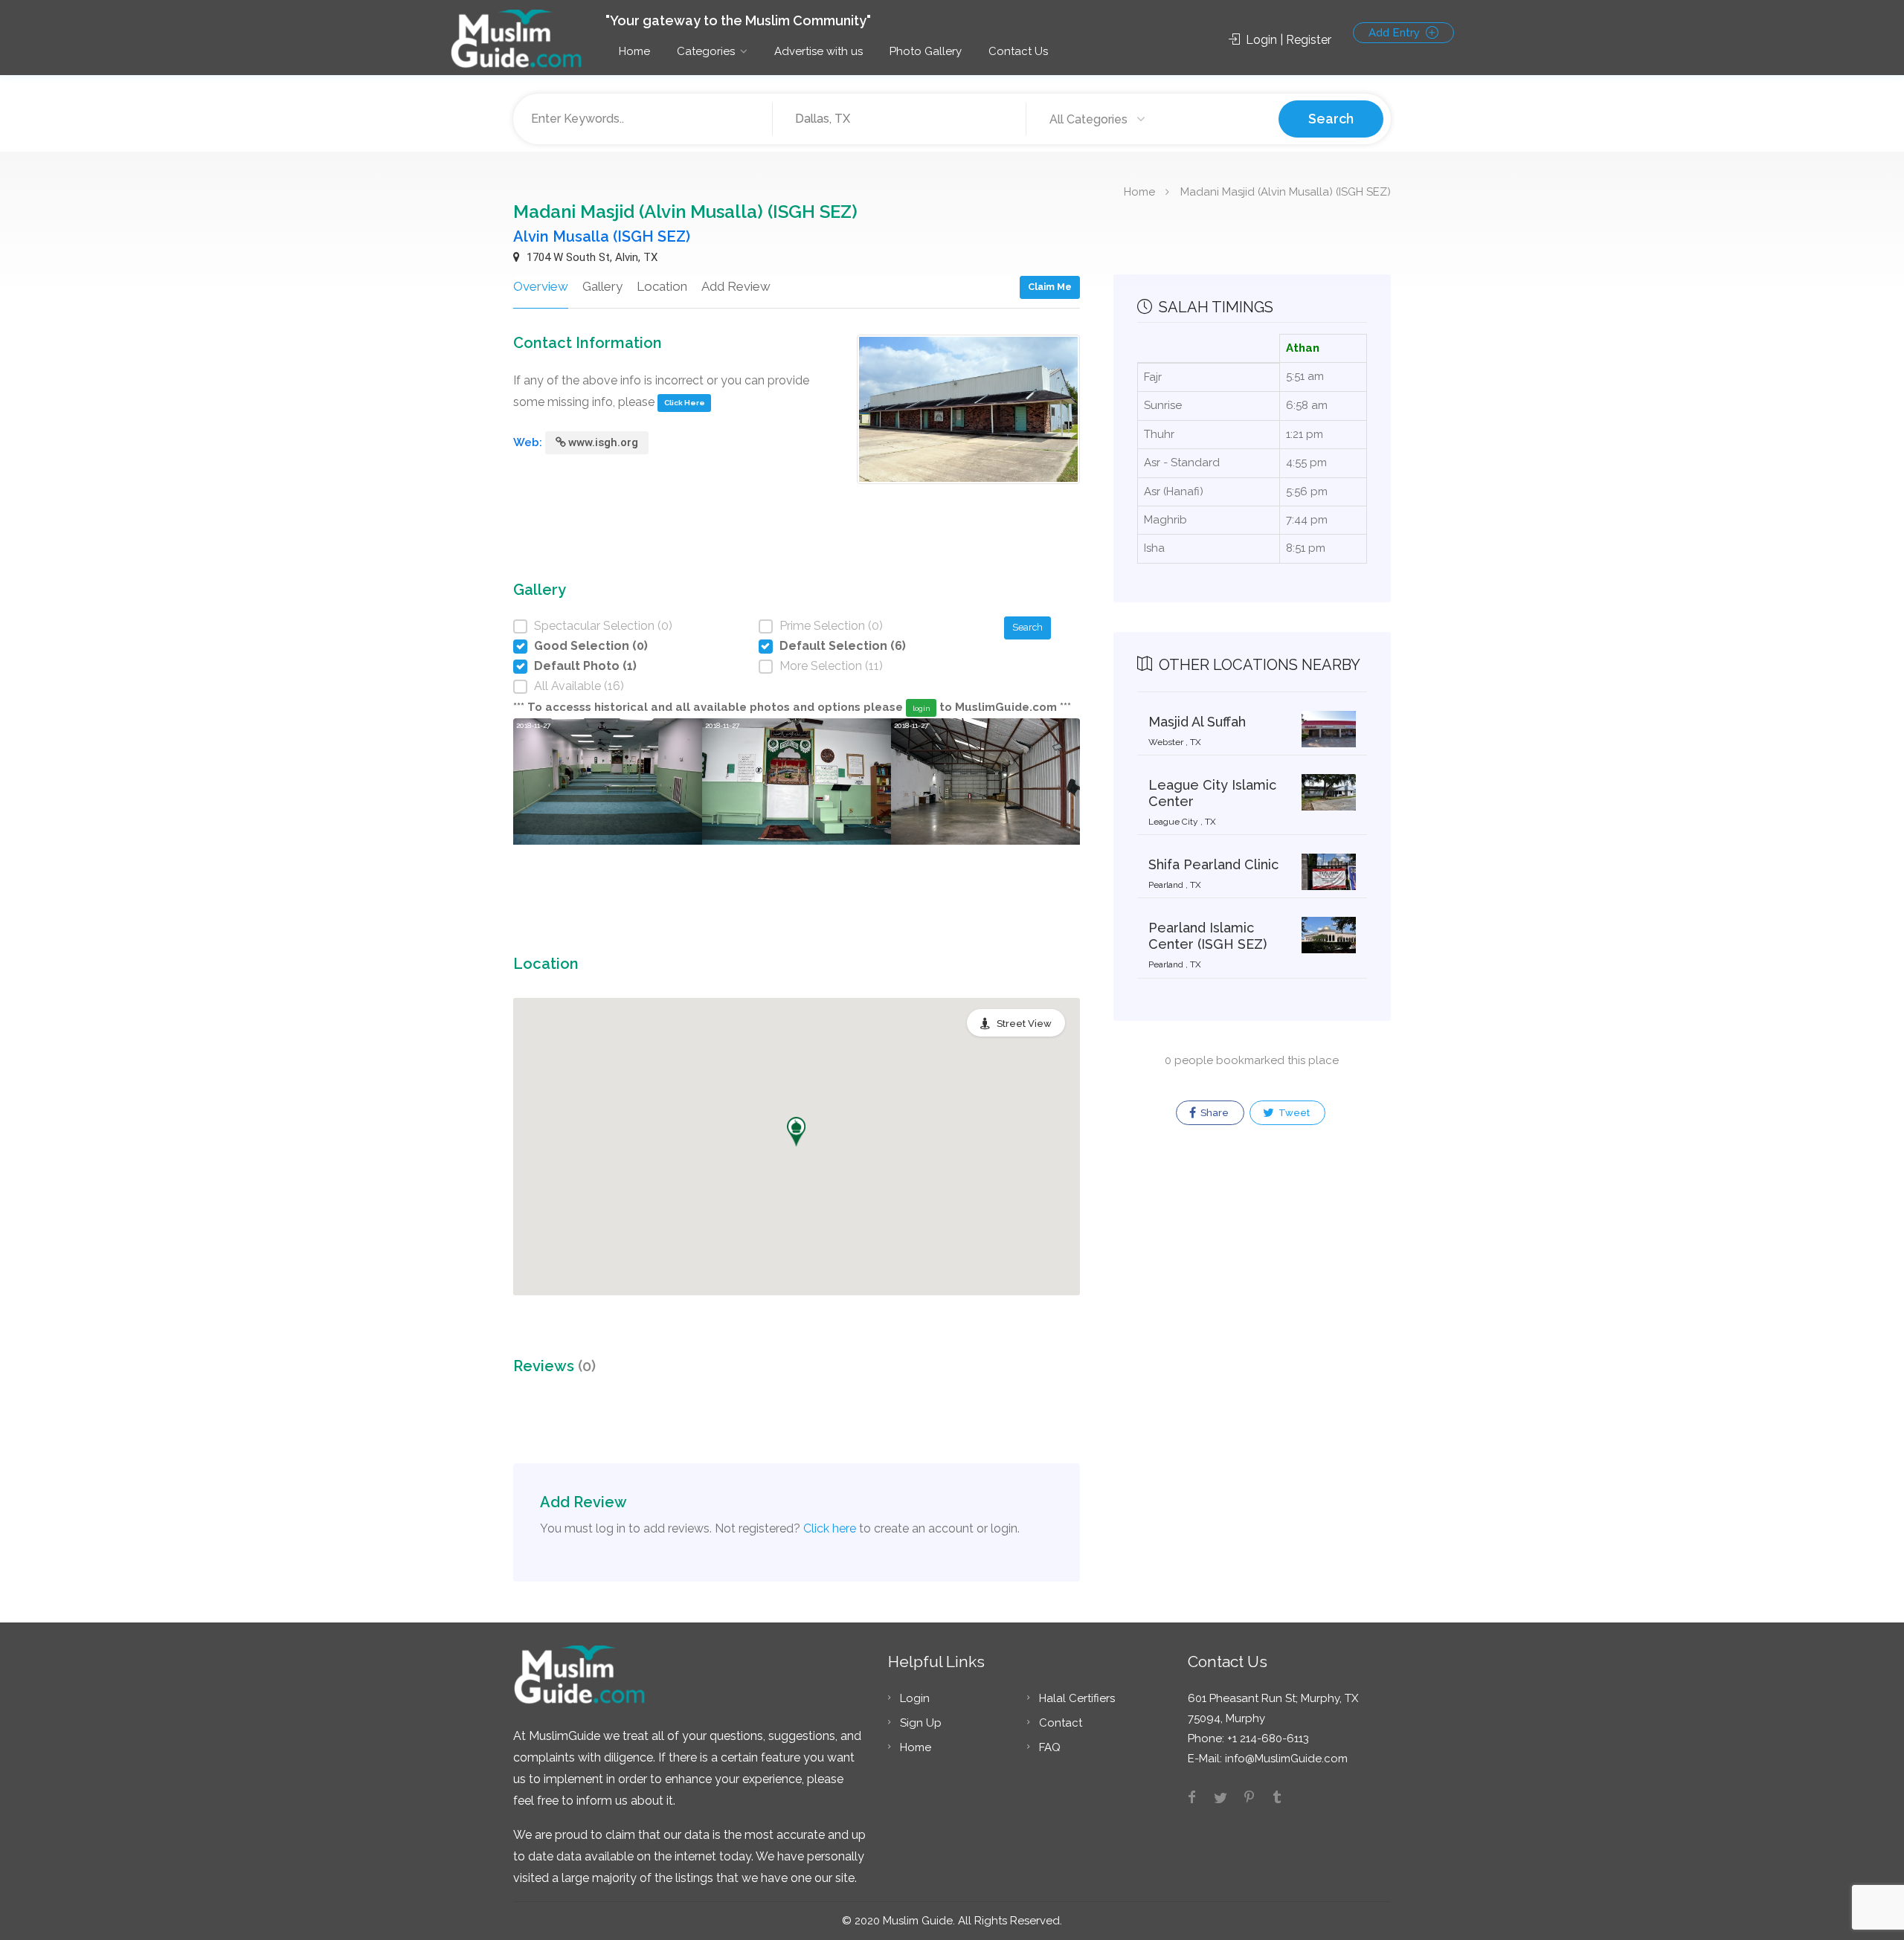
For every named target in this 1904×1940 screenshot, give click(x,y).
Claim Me (1050, 287)
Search (1331, 119)
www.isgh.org (603, 442)
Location (662, 286)
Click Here (685, 403)
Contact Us (1018, 51)
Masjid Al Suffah (1197, 722)
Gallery (602, 286)
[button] (796, 1132)
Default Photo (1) (585, 666)
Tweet (1293, 1113)
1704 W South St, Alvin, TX (591, 257)
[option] (608, 811)
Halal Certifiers (1077, 1698)
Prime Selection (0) (831, 626)
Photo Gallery (926, 51)
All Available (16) (579, 686)
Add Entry (1396, 33)
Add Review (736, 286)
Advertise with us (818, 51)
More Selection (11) (831, 666)
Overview (541, 286)
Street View (1024, 1024)
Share (1213, 1113)
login (922, 708)
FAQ (1050, 1747)
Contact (1061, 1723)
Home (634, 51)
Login (915, 1698)
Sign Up (921, 1723)
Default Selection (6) (843, 646)
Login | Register (1287, 40)
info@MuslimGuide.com (1285, 1759)
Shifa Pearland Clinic (1213, 864)
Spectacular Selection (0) (603, 626)
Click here (830, 1528)
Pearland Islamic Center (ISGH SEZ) (1207, 936)
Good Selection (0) (591, 646)
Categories (706, 51)
